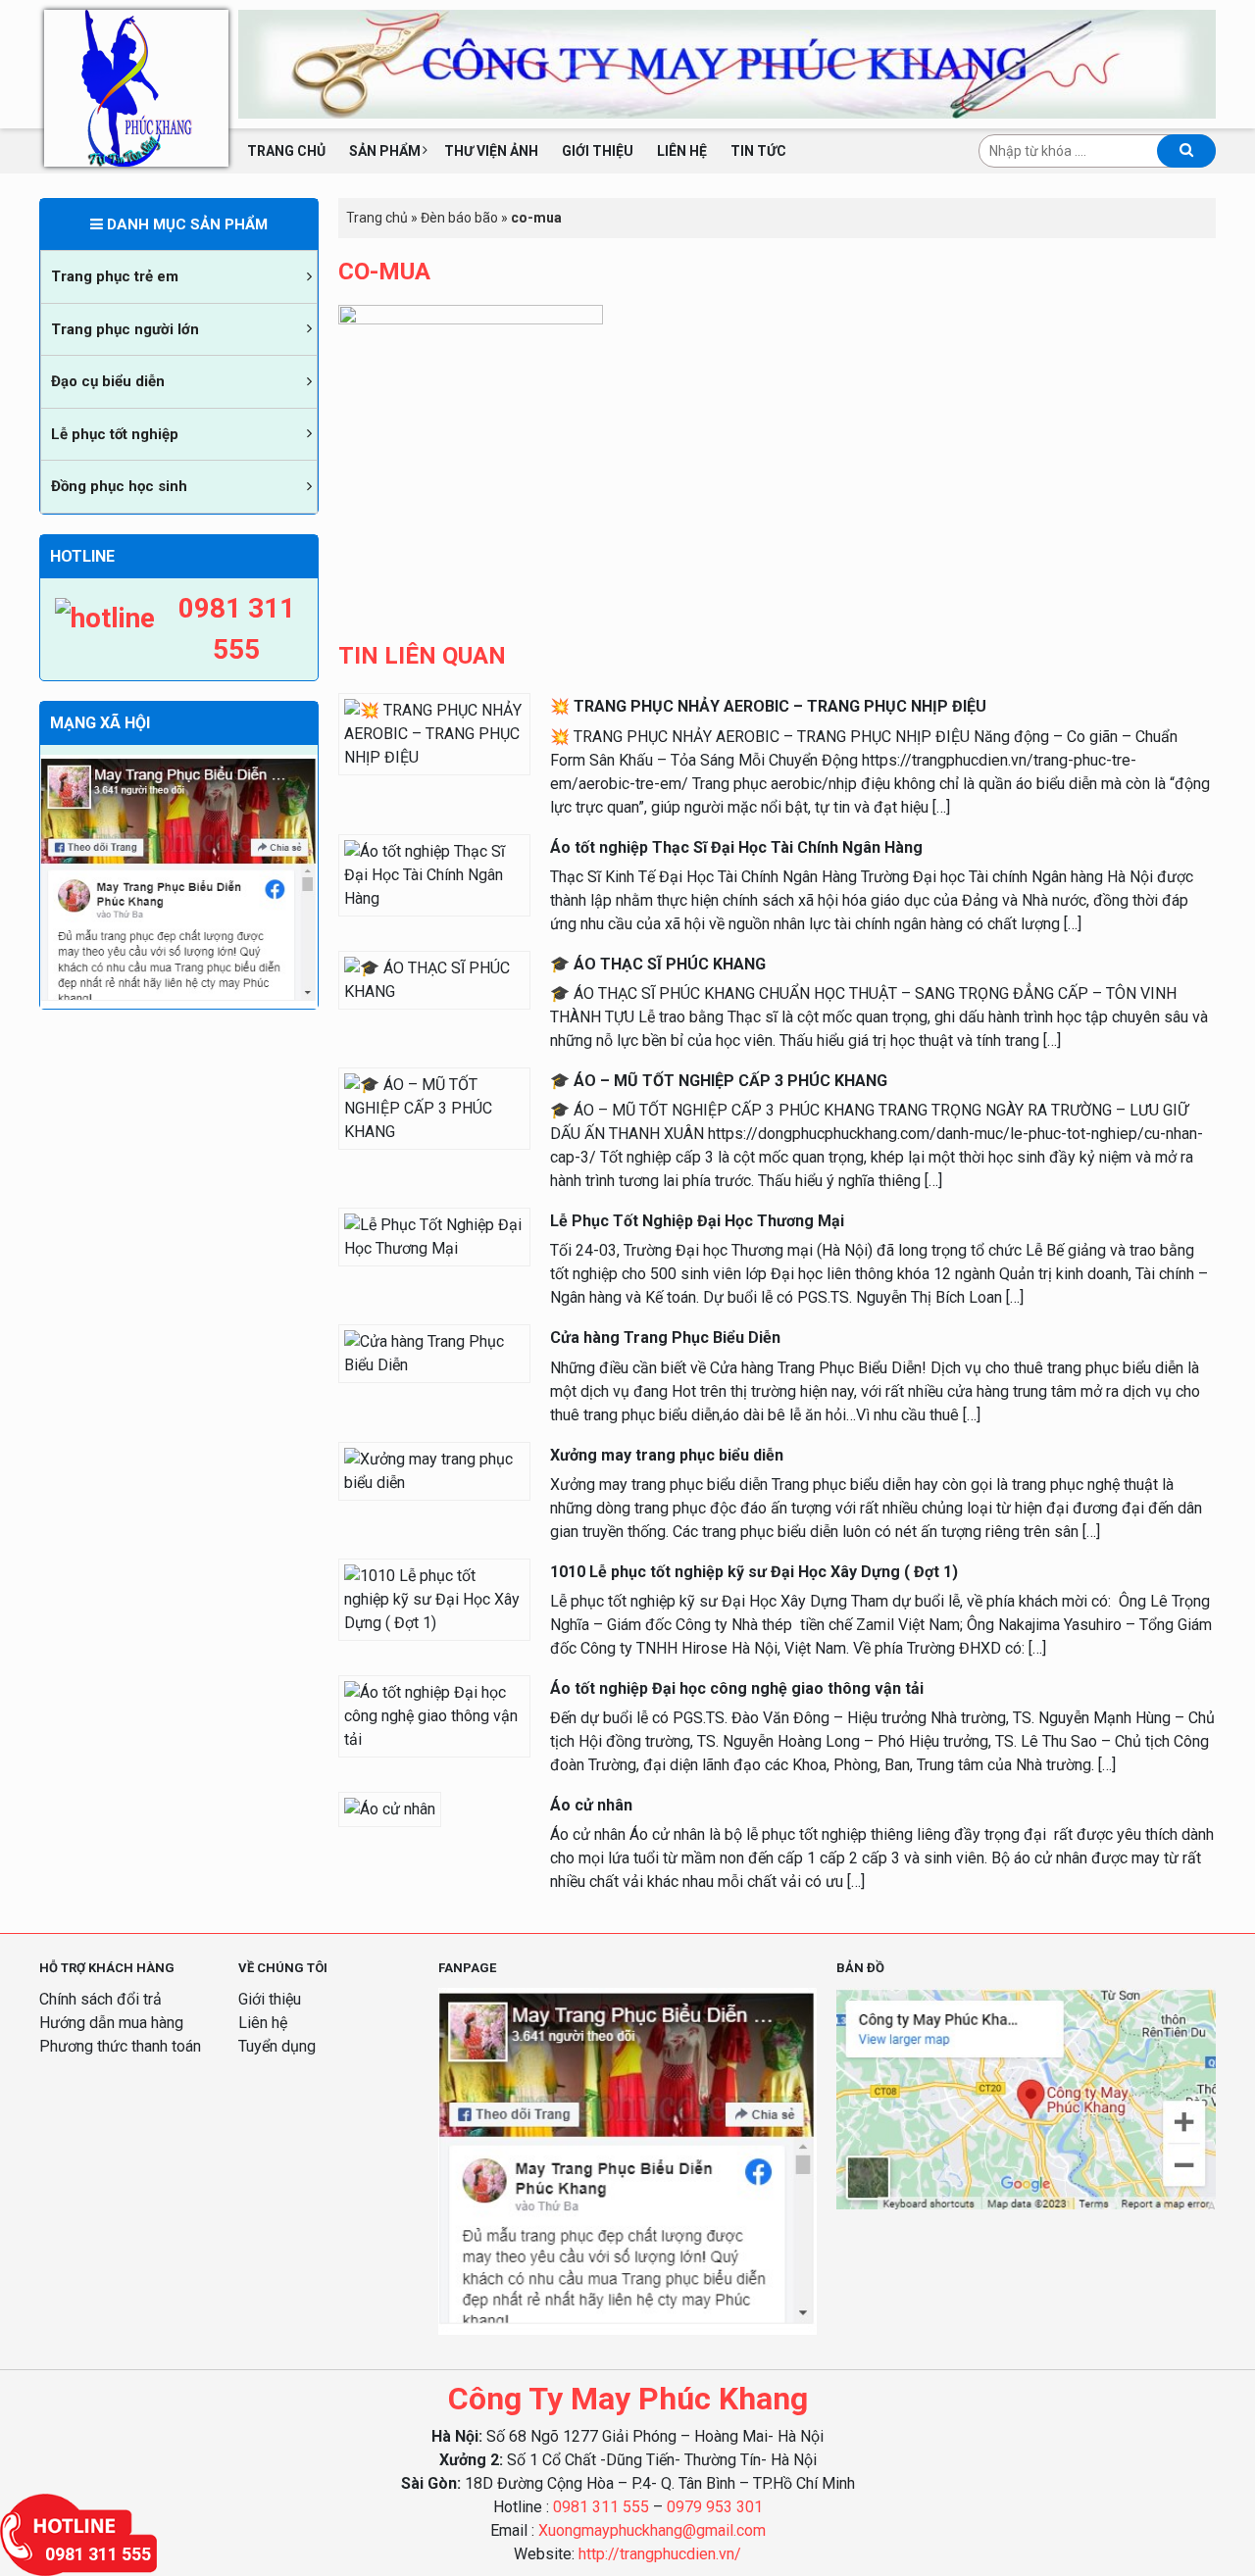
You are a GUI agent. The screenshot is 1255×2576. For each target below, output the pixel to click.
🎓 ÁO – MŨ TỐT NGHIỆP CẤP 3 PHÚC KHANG (719, 1081)
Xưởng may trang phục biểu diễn (667, 1455)
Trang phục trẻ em (115, 276)
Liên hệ (682, 151)
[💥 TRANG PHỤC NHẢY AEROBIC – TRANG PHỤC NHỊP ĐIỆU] (434, 734)
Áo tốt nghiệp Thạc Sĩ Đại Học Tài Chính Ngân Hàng (736, 847)
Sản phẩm (385, 151)
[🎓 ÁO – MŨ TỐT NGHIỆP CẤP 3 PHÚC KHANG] (434, 1107)
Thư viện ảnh (491, 151)
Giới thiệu (598, 151)
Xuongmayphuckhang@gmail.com (652, 2530)
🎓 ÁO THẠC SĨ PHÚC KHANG (658, 964)
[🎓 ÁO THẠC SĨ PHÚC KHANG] (434, 979)
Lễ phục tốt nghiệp (115, 434)
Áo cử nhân (591, 1805)
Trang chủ (286, 151)
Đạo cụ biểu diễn (108, 381)
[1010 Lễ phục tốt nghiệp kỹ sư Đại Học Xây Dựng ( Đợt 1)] (434, 1598)
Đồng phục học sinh (119, 486)
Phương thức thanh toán (120, 2046)
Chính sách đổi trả (100, 1999)
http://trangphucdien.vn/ (660, 2554)
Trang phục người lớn (125, 329)
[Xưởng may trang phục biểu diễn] (434, 1470)
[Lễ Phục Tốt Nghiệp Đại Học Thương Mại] (434, 1236)
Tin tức (758, 151)
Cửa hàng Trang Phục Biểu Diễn (665, 1338)
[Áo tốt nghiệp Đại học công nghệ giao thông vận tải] (434, 1715)
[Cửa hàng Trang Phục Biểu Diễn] (434, 1353)
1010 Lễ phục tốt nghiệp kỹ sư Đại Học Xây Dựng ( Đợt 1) (754, 1572)
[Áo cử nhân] (390, 1808)
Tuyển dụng (277, 2046)
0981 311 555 (601, 2507)
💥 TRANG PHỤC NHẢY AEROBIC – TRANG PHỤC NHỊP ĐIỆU (768, 706)
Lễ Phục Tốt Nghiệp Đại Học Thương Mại (697, 1221)
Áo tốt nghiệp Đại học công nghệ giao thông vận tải (737, 1688)
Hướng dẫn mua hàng (111, 2023)
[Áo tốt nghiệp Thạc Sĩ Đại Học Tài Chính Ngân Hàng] (434, 874)
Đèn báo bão (459, 218)
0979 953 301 (715, 2507)
